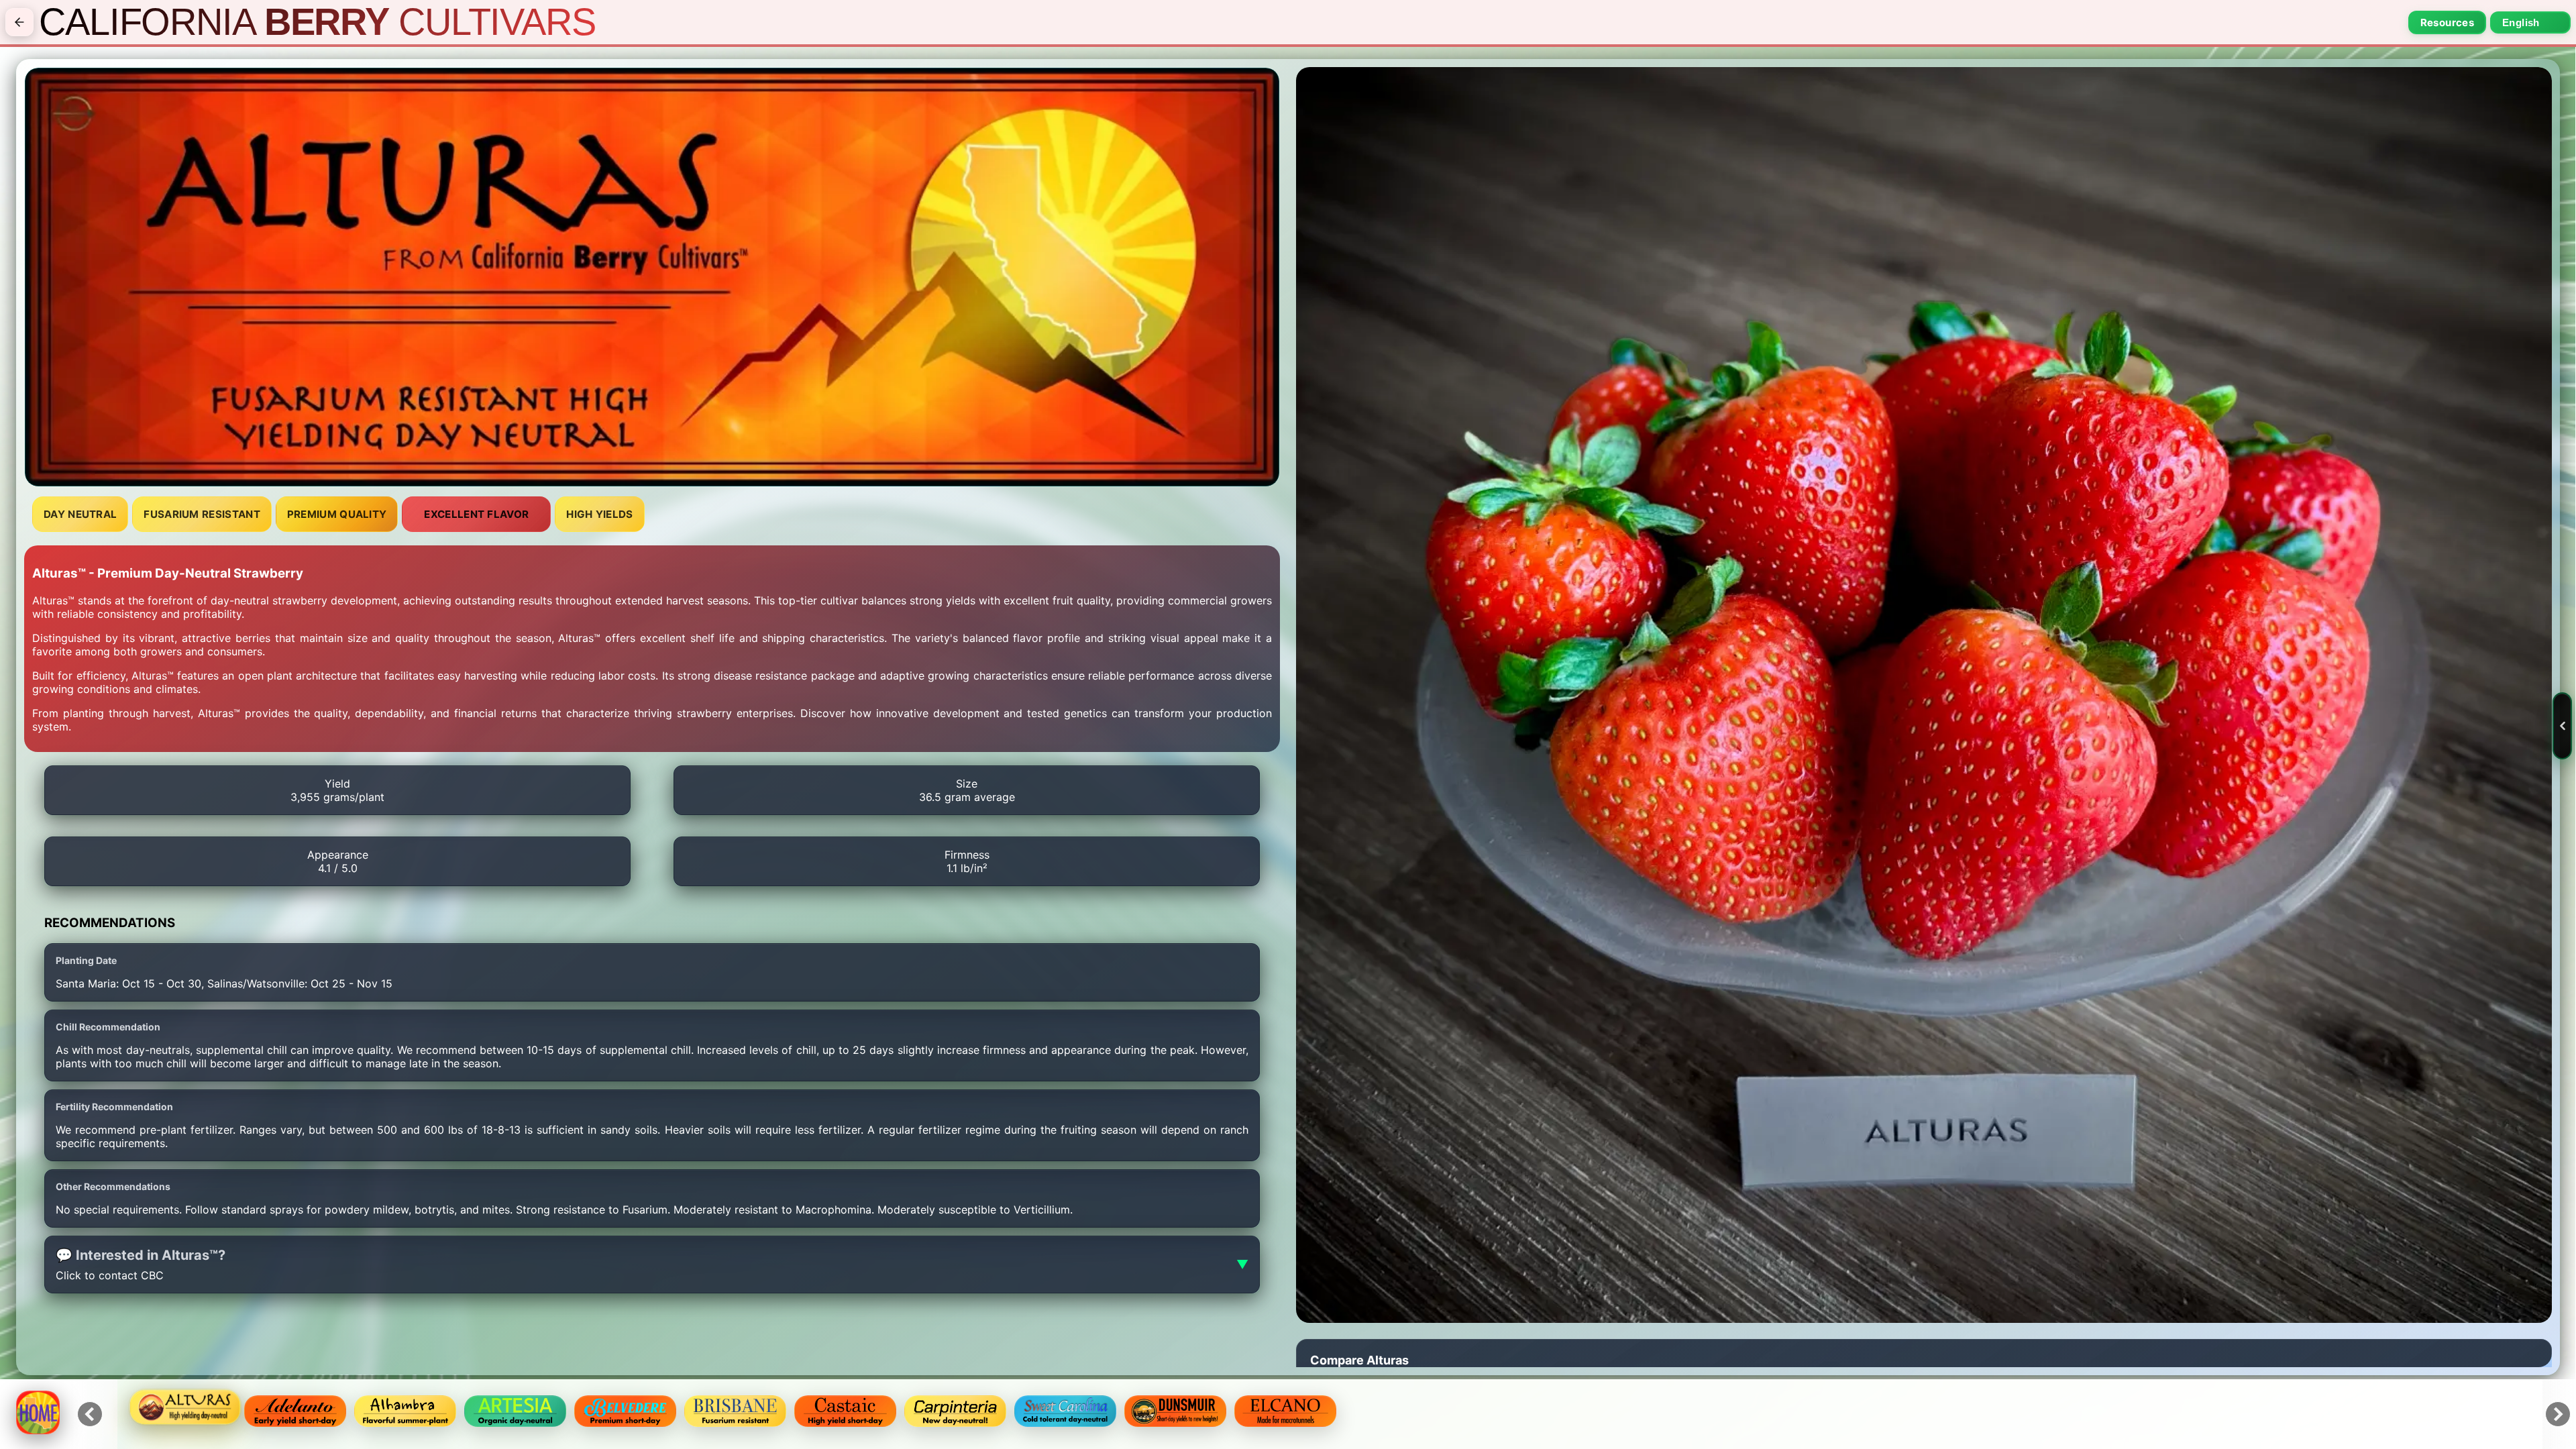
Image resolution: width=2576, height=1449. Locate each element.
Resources (2447, 22)
